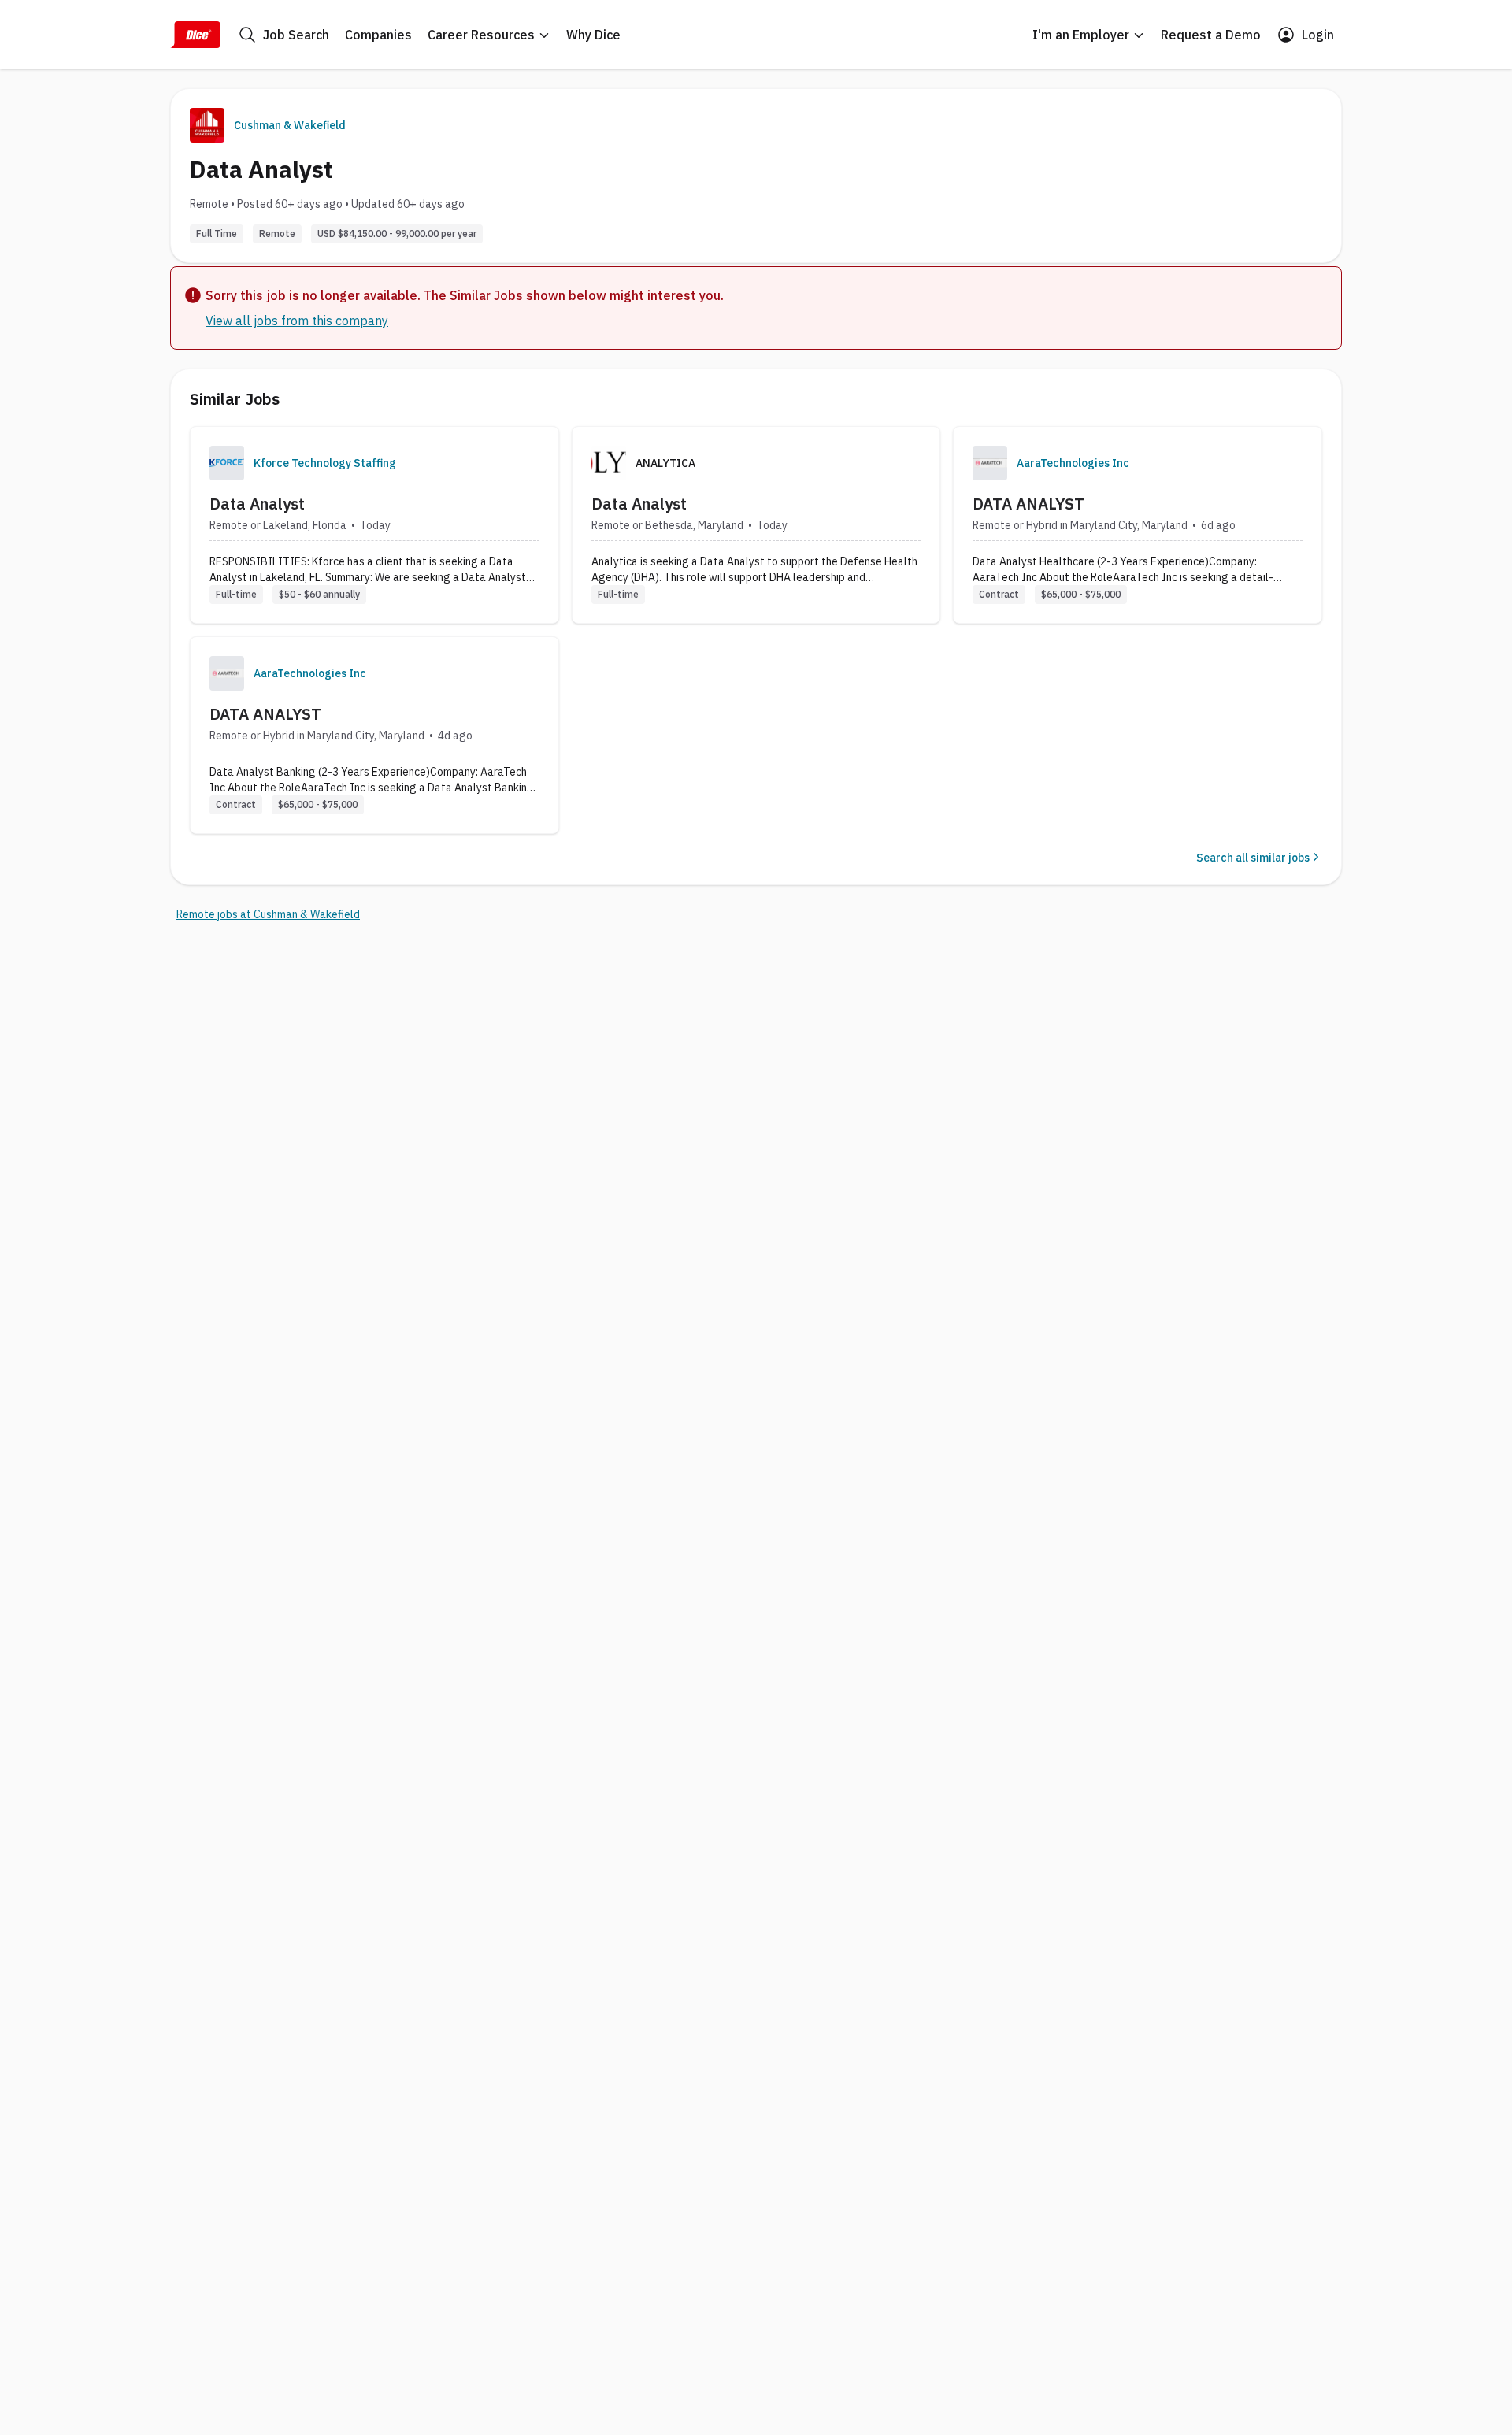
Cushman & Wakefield (290, 125)
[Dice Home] (195, 35)
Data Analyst (257, 504)
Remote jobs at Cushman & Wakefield (268, 914)
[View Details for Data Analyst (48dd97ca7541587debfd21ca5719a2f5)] (374, 525)
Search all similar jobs (1253, 858)
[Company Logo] (227, 463)
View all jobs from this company (297, 321)
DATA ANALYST (1028, 504)
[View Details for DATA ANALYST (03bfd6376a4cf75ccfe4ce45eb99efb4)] (374, 735)
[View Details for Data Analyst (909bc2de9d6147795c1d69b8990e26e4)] (756, 525)
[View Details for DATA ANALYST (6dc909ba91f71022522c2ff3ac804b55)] (1138, 525)
